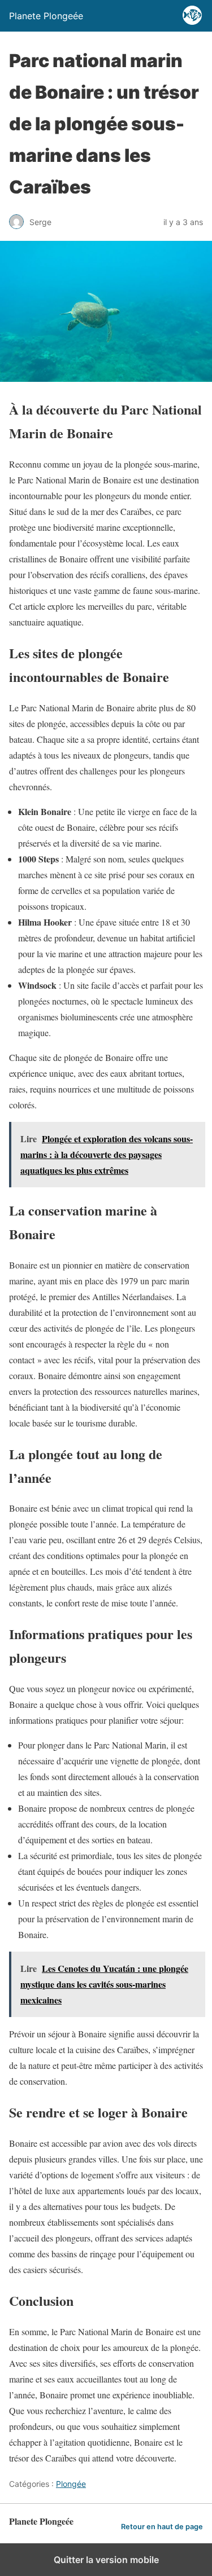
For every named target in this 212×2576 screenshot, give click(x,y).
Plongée (71, 2484)
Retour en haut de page (162, 2527)
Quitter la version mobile (106, 2560)
